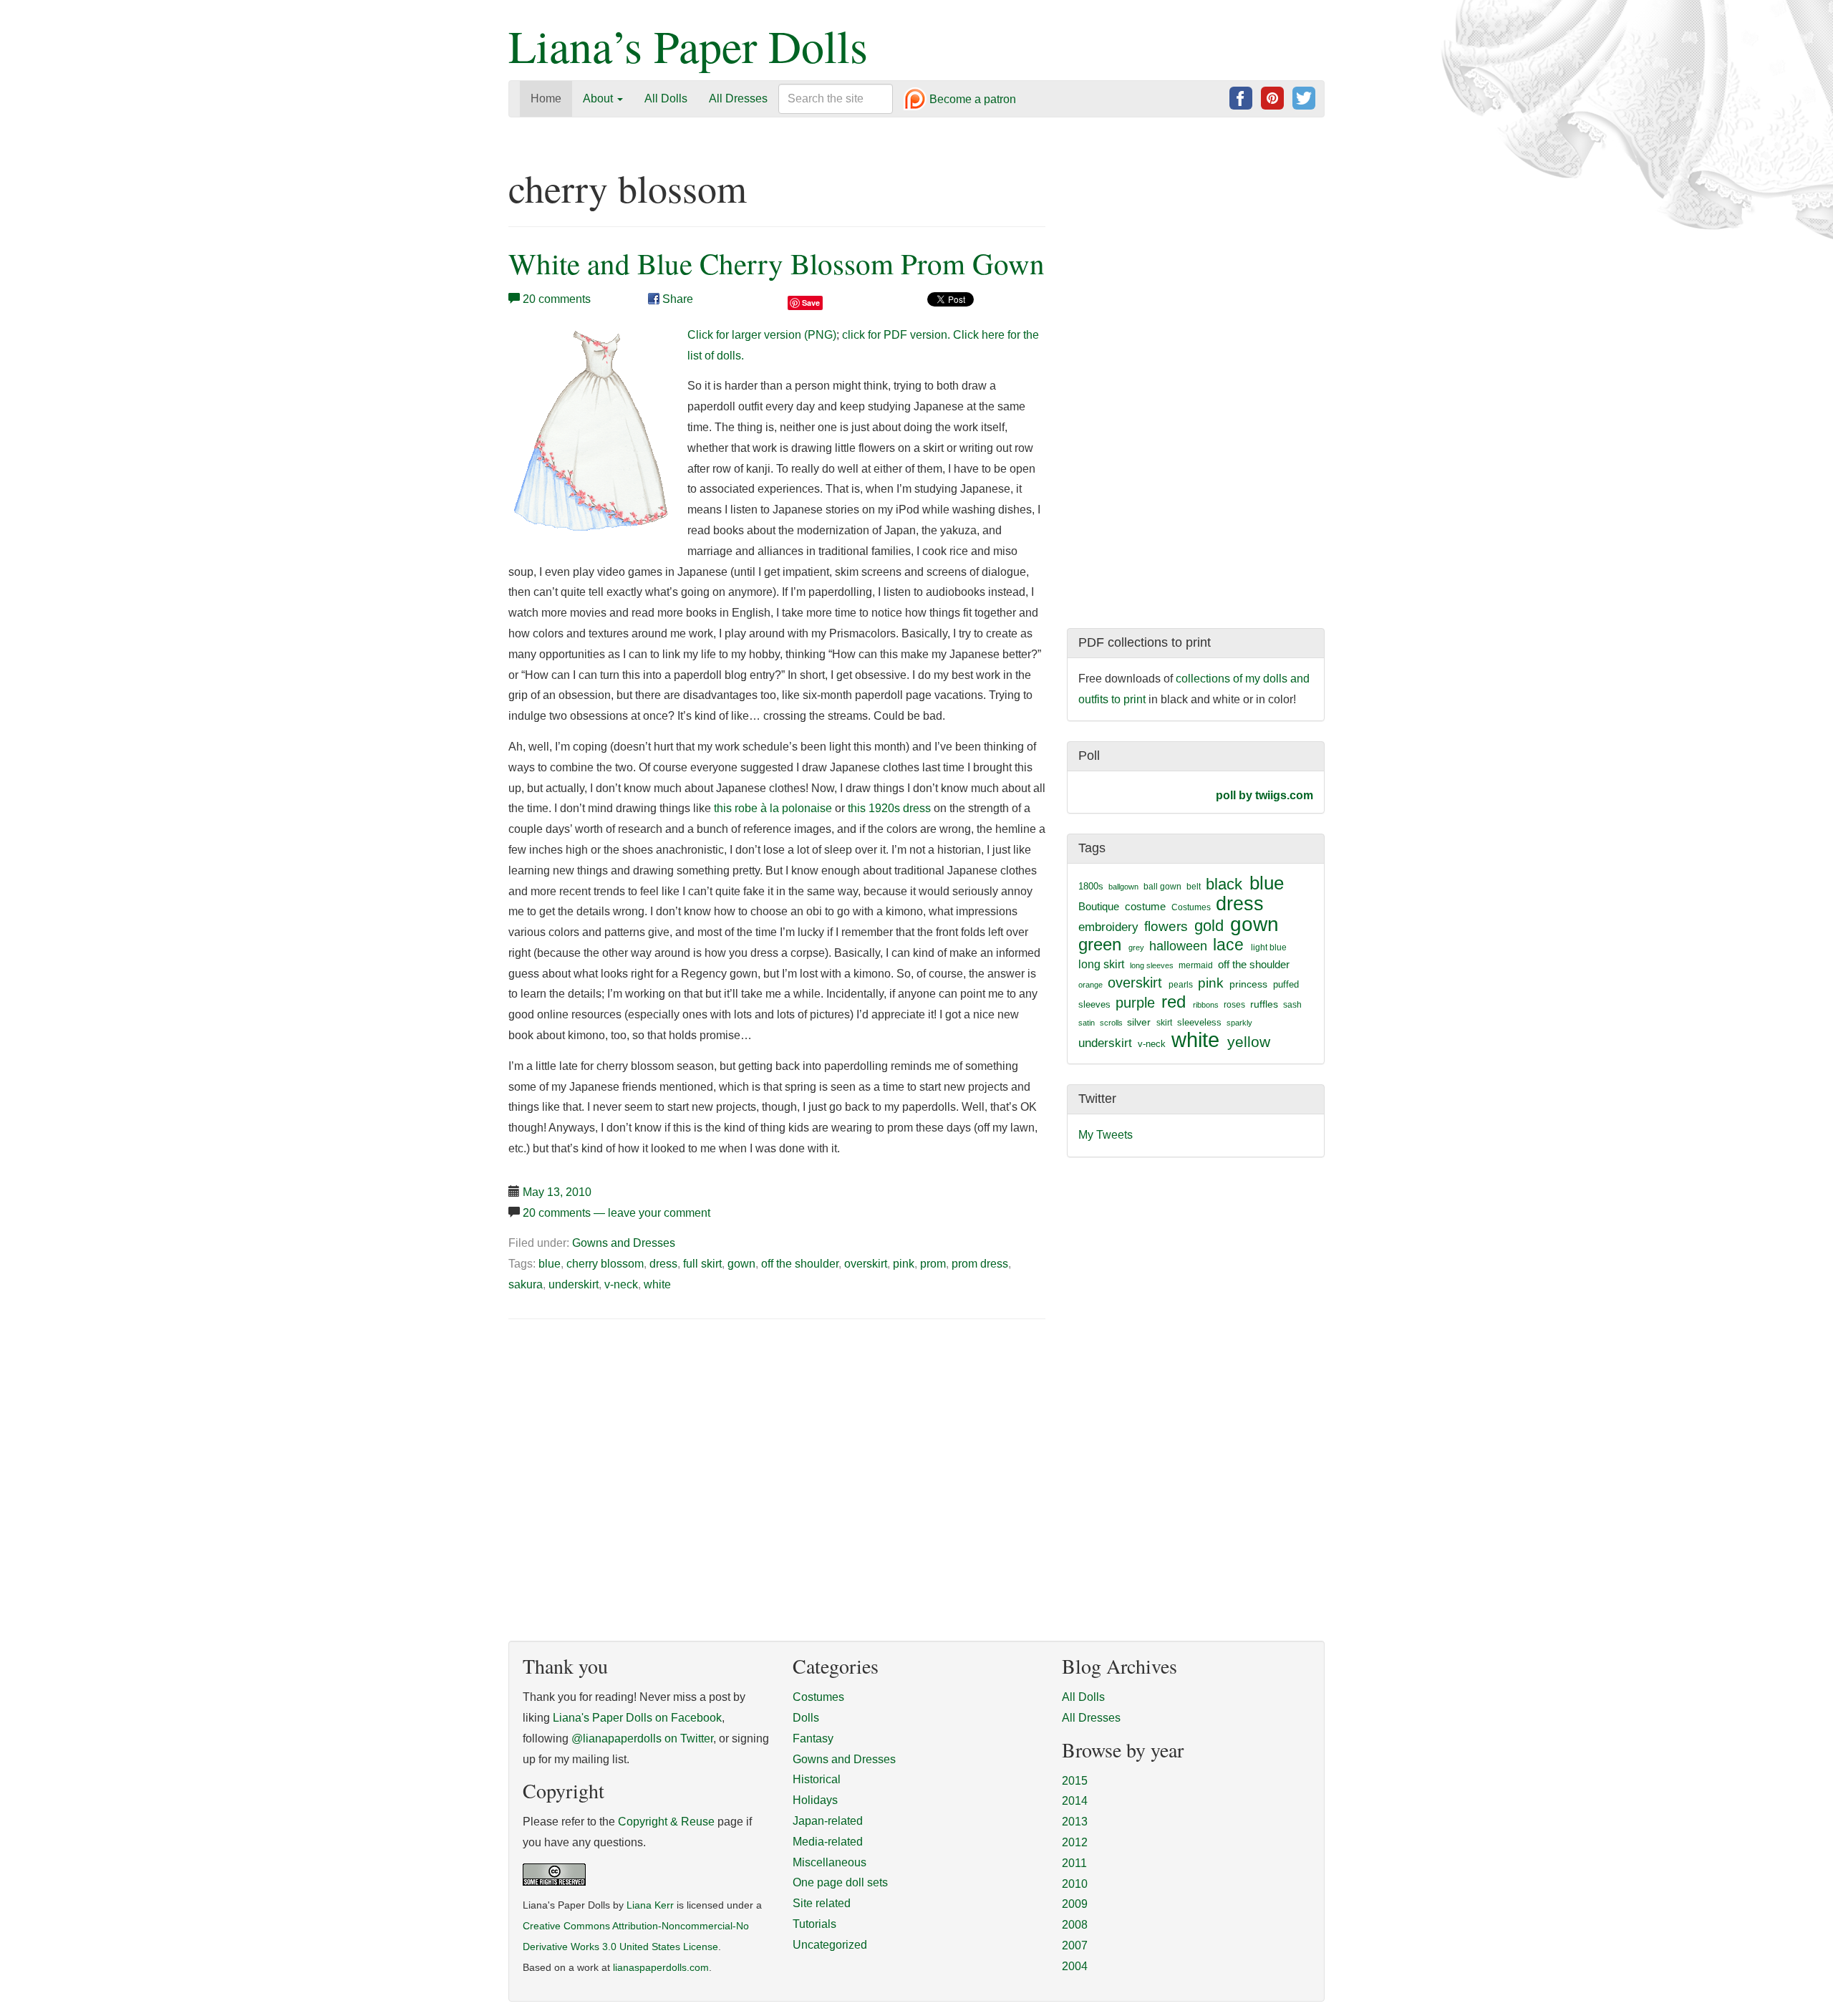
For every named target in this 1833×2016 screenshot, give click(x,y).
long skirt (1101, 964)
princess (1248, 984)
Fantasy (813, 1738)
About (599, 98)
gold (1209, 926)
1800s (1091, 886)
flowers (1166, 926)
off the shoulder (800, 1264)
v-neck (621, 1284)
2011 (1074, 1863)
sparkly (1239, 1023)
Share (676, 299)
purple (1135, 1003)
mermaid (1196, 965)
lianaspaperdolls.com (661, 1968)
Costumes (1191, 907)
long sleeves (1152, 965)
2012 (1075, 1842)
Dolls (806, 1718)
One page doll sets (840, 1882)
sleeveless (1199, 1022)
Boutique (1099, 906)
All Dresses (738, 98)
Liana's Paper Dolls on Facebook (637, 1718)
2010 (1075, 1884)
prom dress (980, 1264)
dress (663, 1264)
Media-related (828, 1842)
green (1100, 945)
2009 (1075, 1904)
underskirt (574, 1284)
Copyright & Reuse (666, 1822)
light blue (1269, 947)
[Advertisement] (629, 1439)
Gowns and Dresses (624, 1243)
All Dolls (666, 98)
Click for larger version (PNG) (762, 335)
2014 (1075, 1801)
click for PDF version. (896, 335)
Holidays (815, 1800)
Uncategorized (830, 1945)
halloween (1178, 946)
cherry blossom (605, 1264)
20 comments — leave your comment (616, 1213)
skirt (1164, 1023)
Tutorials (814, 1924)
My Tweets (1106, 1135)
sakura (526, 1284)
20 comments (557, 299)
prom (933, 1264)
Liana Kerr (650, 1905)
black (1224, 884)
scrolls (1111, 1023)
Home (546, 98)
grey (1136, 947)
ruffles (1264, 1004)
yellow (1249, 1042)
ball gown (1162, 887)
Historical (817, 1779)
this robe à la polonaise (773, 808)
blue (550, 1264)
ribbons (1206, 1005)
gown (741, 1264)
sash (1292, 1005)
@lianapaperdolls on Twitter (642, 1738)
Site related (822, 1903)
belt (1194, 887)
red (1174, 1002)
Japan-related (828, 1821)
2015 (1075, 1781)
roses (1234, 1005)
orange (1090, 985)
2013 (1075, 1822)
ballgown (1123, 887)
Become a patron (971, 100)
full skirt (702, 1264)
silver (1139, 1022)
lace (1228, 945)
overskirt (866, 1264)
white (657, 1284)
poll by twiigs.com (1264, 795)
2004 (1075, 1966)
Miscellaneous (830, 1862)
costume (1145, 906)
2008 (1075, 1925)
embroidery (1108, 927)
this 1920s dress (889, 808)
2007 (1075, 1945)
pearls (1181, 985)
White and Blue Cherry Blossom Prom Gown (777, 263)
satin (1087, 1023)
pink (904, 1264)
